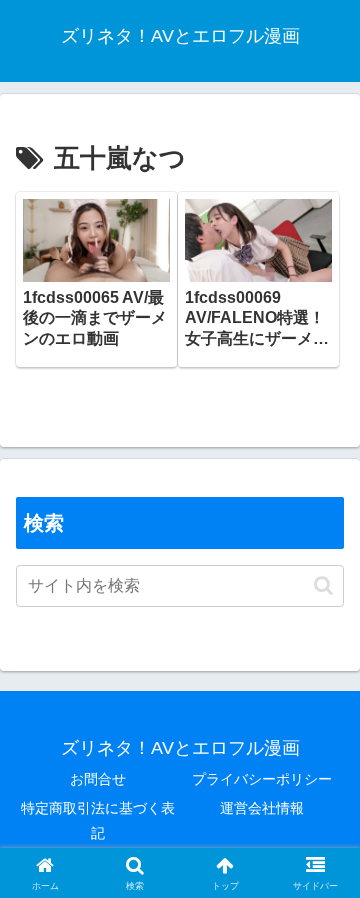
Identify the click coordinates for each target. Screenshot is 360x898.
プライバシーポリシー (262, 779)
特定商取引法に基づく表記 (98, 820)
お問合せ (98, 779)
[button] (323, 585)
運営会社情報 (262, 808)
